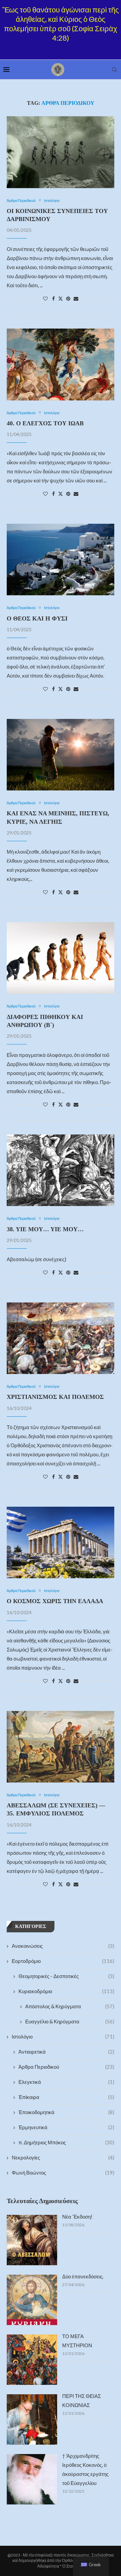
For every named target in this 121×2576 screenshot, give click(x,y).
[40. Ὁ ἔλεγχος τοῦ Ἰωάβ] (61, 364)
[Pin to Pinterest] (68, 298)
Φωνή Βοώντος (63, 2173)
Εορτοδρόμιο (63, 1961)
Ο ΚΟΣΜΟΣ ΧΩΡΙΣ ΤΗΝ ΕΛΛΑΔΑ (55, 1601)
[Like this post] (45, 298)
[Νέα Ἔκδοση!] (32, 2240)
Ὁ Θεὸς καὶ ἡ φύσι (37, 618)
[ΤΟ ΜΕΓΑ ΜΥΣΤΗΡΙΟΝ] (32, 2360)
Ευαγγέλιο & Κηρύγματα (70, 2021)
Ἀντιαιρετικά (66, 2052)
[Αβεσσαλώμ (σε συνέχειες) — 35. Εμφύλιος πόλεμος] (61, 1747)
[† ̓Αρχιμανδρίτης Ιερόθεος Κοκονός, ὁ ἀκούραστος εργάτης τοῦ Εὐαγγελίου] (32, 2479)
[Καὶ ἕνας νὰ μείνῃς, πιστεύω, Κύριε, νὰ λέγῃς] (61, 755)
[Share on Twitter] (61, 298)
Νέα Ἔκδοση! (77, 2217)
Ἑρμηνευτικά (66, 2127)
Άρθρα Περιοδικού (66, 2067)
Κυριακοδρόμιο (66, 1991)
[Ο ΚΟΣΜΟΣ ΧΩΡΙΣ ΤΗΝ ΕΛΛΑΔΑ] (61, 1542)
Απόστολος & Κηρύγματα (70, 2006)
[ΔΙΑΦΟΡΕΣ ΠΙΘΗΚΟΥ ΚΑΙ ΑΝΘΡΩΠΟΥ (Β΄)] (61, 958)
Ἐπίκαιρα (66, 2097)
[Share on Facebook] (53, 298)
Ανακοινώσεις (63, 1946)
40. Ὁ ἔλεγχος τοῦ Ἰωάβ (45, 423)
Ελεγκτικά (66, 2082)
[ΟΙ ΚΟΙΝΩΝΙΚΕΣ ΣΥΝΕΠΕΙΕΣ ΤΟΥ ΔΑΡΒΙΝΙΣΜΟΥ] (61, 152)
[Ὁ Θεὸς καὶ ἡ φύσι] (61, 560)
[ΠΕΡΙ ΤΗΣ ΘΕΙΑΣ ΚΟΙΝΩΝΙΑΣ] (32, 2419)
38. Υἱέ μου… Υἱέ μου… (45, 1229)
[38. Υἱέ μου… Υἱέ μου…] (61, 1170)
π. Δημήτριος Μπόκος (66, 2142)
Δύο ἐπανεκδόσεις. (83, 2276)
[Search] (114, 70)
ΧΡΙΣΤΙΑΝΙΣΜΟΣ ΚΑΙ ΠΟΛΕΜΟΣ (55, 1397)
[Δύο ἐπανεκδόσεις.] (32, 2300)
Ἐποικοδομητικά (66, 2112)
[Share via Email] (76, 298)
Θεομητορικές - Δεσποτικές (66, 1976)
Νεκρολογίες (63, 2157)
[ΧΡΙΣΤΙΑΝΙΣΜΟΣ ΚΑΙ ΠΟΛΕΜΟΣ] (61, 1338)
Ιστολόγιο (63, 2036)
